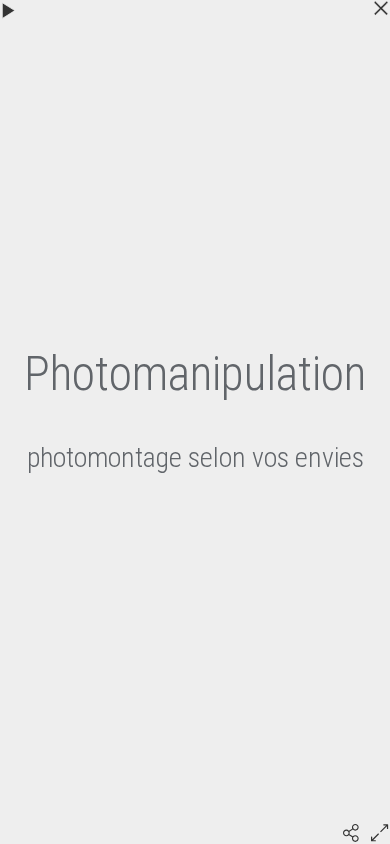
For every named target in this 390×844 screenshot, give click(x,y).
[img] (351, 833)
